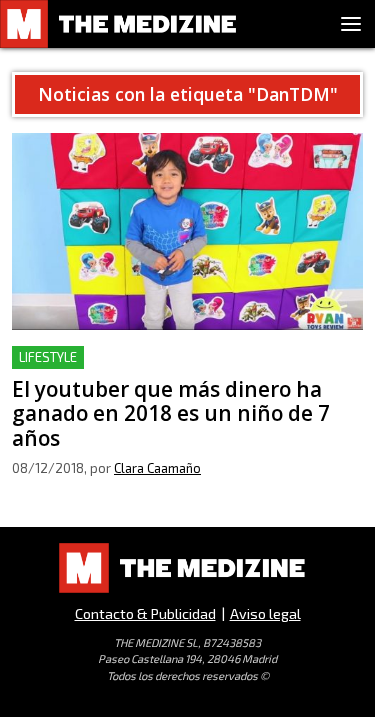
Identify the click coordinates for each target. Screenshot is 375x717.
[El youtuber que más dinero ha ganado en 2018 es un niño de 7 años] (187, 231)
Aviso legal (265, 613)
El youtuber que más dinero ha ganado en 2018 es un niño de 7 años (179, 369)
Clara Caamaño (157, 468)
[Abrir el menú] (351, 24)
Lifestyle (48, 357)
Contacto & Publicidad (145, 613)
